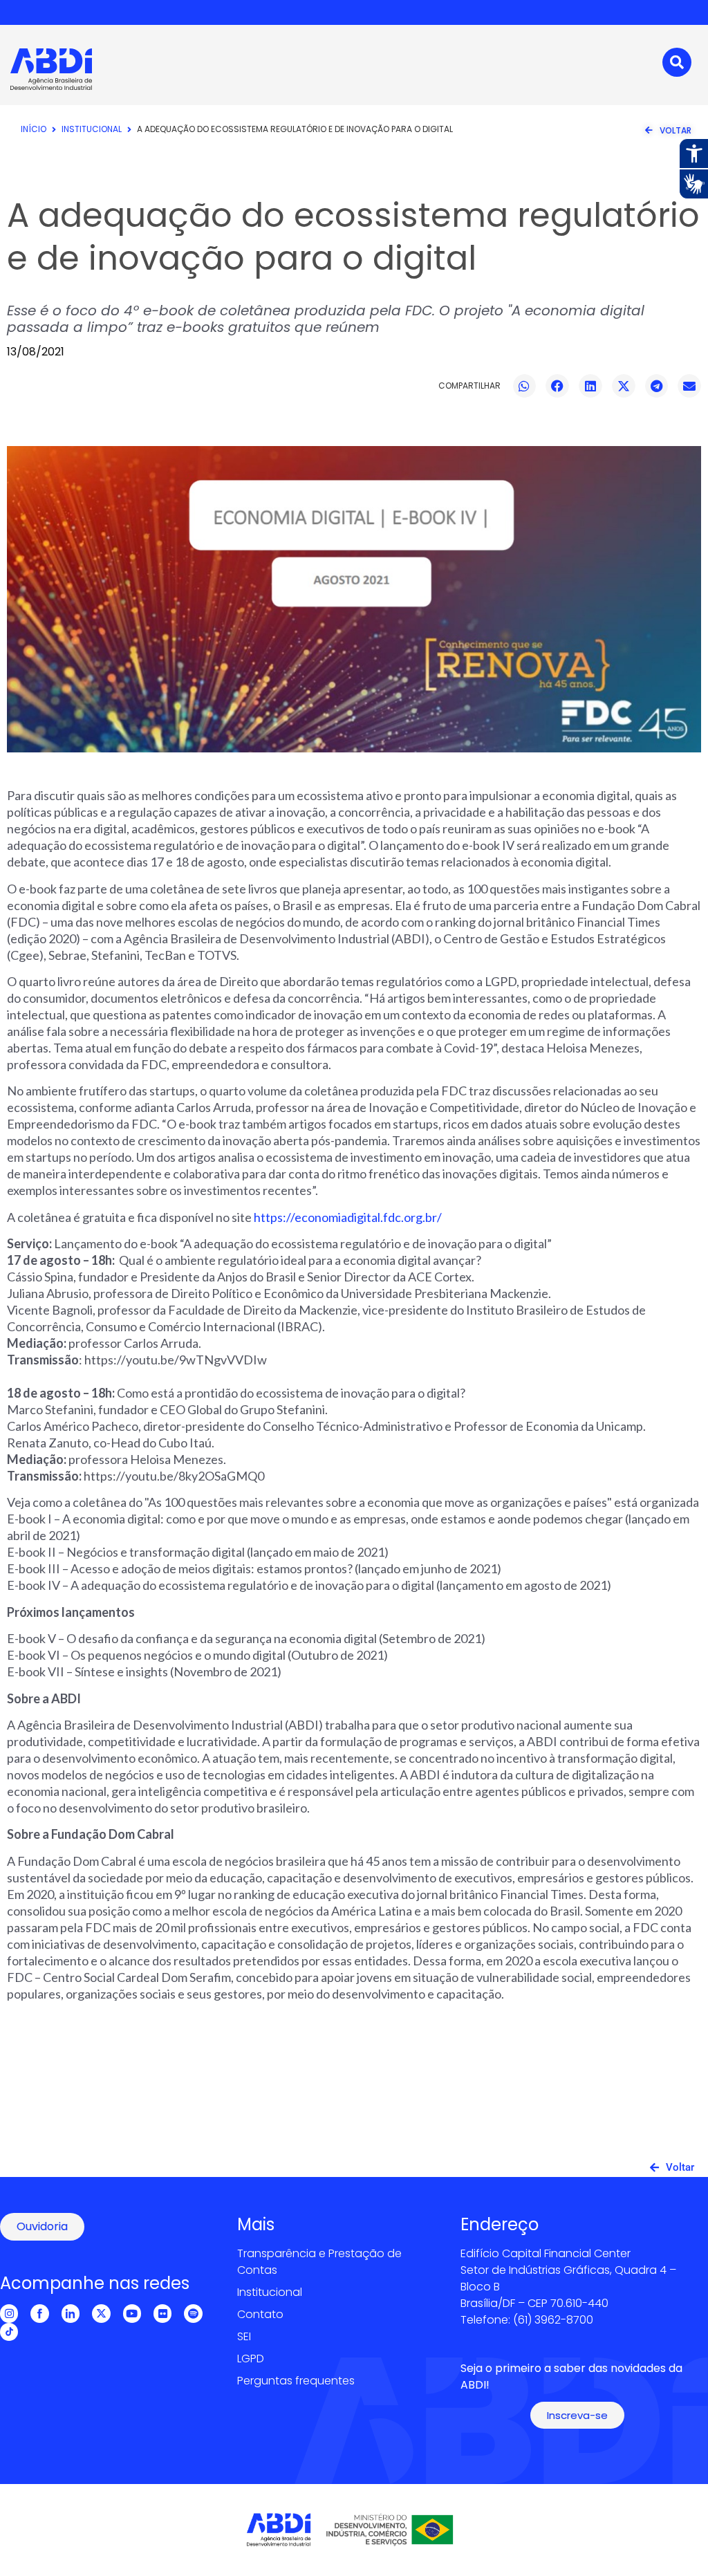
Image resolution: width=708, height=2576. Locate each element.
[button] (525, 386)
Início (34, 129)
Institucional (92, 129)
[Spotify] (193, 2313)
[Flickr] (162, 2313)
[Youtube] (132, 2313)
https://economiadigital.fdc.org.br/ (348, 1217)
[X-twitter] (101, 2313)
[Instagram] (9, 2313)
